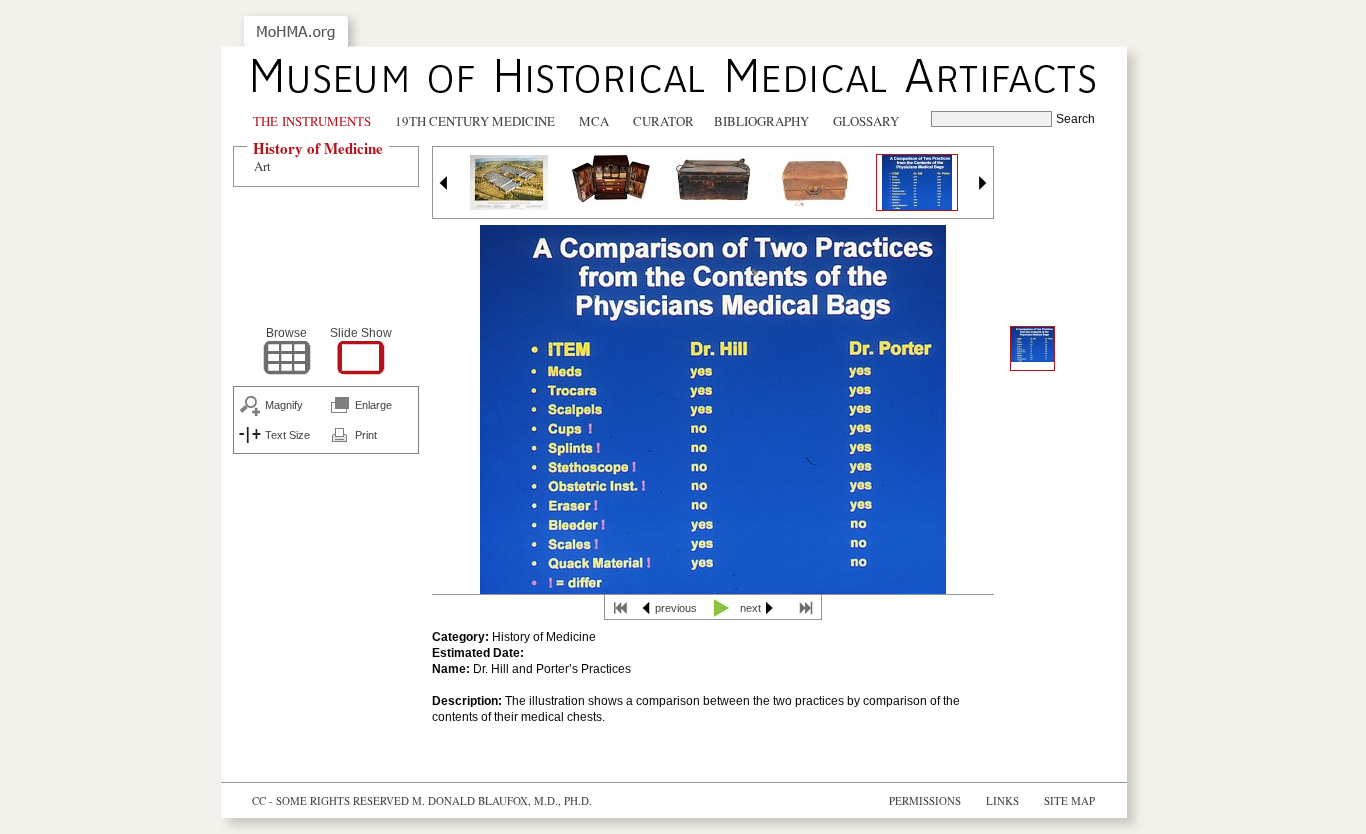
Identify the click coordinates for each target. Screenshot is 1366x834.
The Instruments (312, 121)
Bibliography (761, 121)
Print (366, 435)
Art (262, 166)
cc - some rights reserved (330, 800)
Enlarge (373, 405)
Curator (663, 121)
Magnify (284, 405)
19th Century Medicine (475, 121)
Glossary (866, 121)
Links (1002, 800)
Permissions (925, 800)
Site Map (1069, 800)
